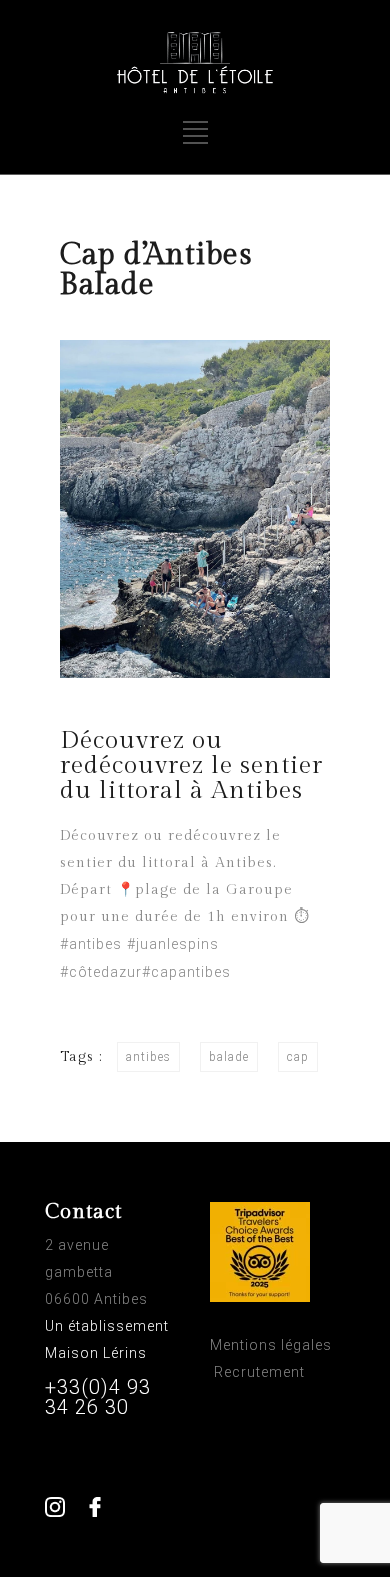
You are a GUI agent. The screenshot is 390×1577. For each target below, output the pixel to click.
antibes (148, 1057)
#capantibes (186, 972)
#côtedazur (101, 972)
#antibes (91, 944)
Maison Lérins (98, 1353)
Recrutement (259, 1372)
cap (298, 1057)
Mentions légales (271, 1345)
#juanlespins (173, 944)
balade (229, 1057)
